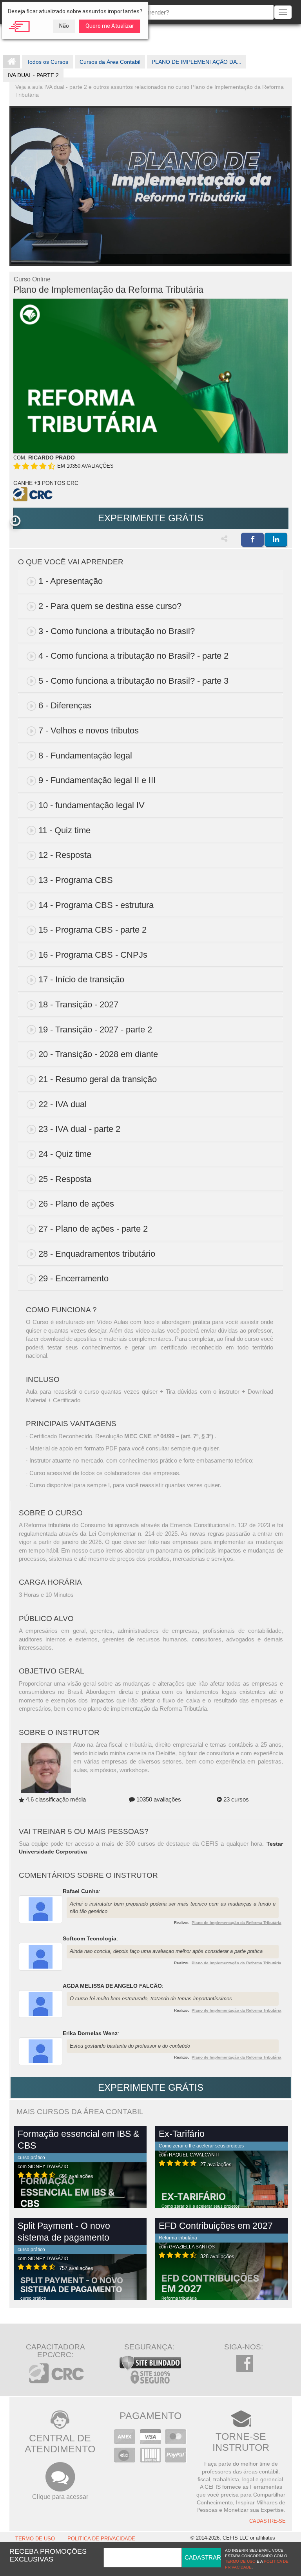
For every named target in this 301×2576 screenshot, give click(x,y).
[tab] (150, 581)
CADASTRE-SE (267, 2521)
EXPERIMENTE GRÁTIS (151, 518)
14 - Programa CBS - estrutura (96, 905)
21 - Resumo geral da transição (98, 1079)
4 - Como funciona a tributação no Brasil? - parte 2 (133, 656)
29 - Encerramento (73, 1278)
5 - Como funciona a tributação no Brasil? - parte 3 (133, 681)
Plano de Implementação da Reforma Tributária (237, 1923)
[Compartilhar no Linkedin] (276, 540)
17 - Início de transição (81, 979)
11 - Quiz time (64, 830)
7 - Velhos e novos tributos (89, 730)
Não (64, 26)
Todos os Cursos (47, 62)
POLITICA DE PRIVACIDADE (101, 2539)
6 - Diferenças (65, 705)
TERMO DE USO (35, 2539)
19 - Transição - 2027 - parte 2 (95, 1029)
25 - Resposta (65, 1179)
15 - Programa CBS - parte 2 (92, 930)
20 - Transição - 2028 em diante (98, 1054)
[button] (15, 521)
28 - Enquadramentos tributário (97, 1254)
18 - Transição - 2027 (78, 1004)
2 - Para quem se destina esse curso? (110, 606)
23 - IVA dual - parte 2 (79, 1129)
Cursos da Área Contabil (110, 62)
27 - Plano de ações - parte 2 (93, 1229)
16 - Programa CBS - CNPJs (93, 955)
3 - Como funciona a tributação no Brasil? (117, 631)
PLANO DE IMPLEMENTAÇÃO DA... (197, 62)
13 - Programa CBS (76, 880)
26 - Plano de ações (76, 1204)
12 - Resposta (65, 855)
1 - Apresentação (71, 581)
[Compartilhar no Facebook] (252, 540)
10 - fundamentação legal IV (92, 805)
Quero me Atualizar (110, 26)
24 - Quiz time (65, 1154)
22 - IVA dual (63, 1104)
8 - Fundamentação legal (85, 756)
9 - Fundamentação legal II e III (97, 780)
